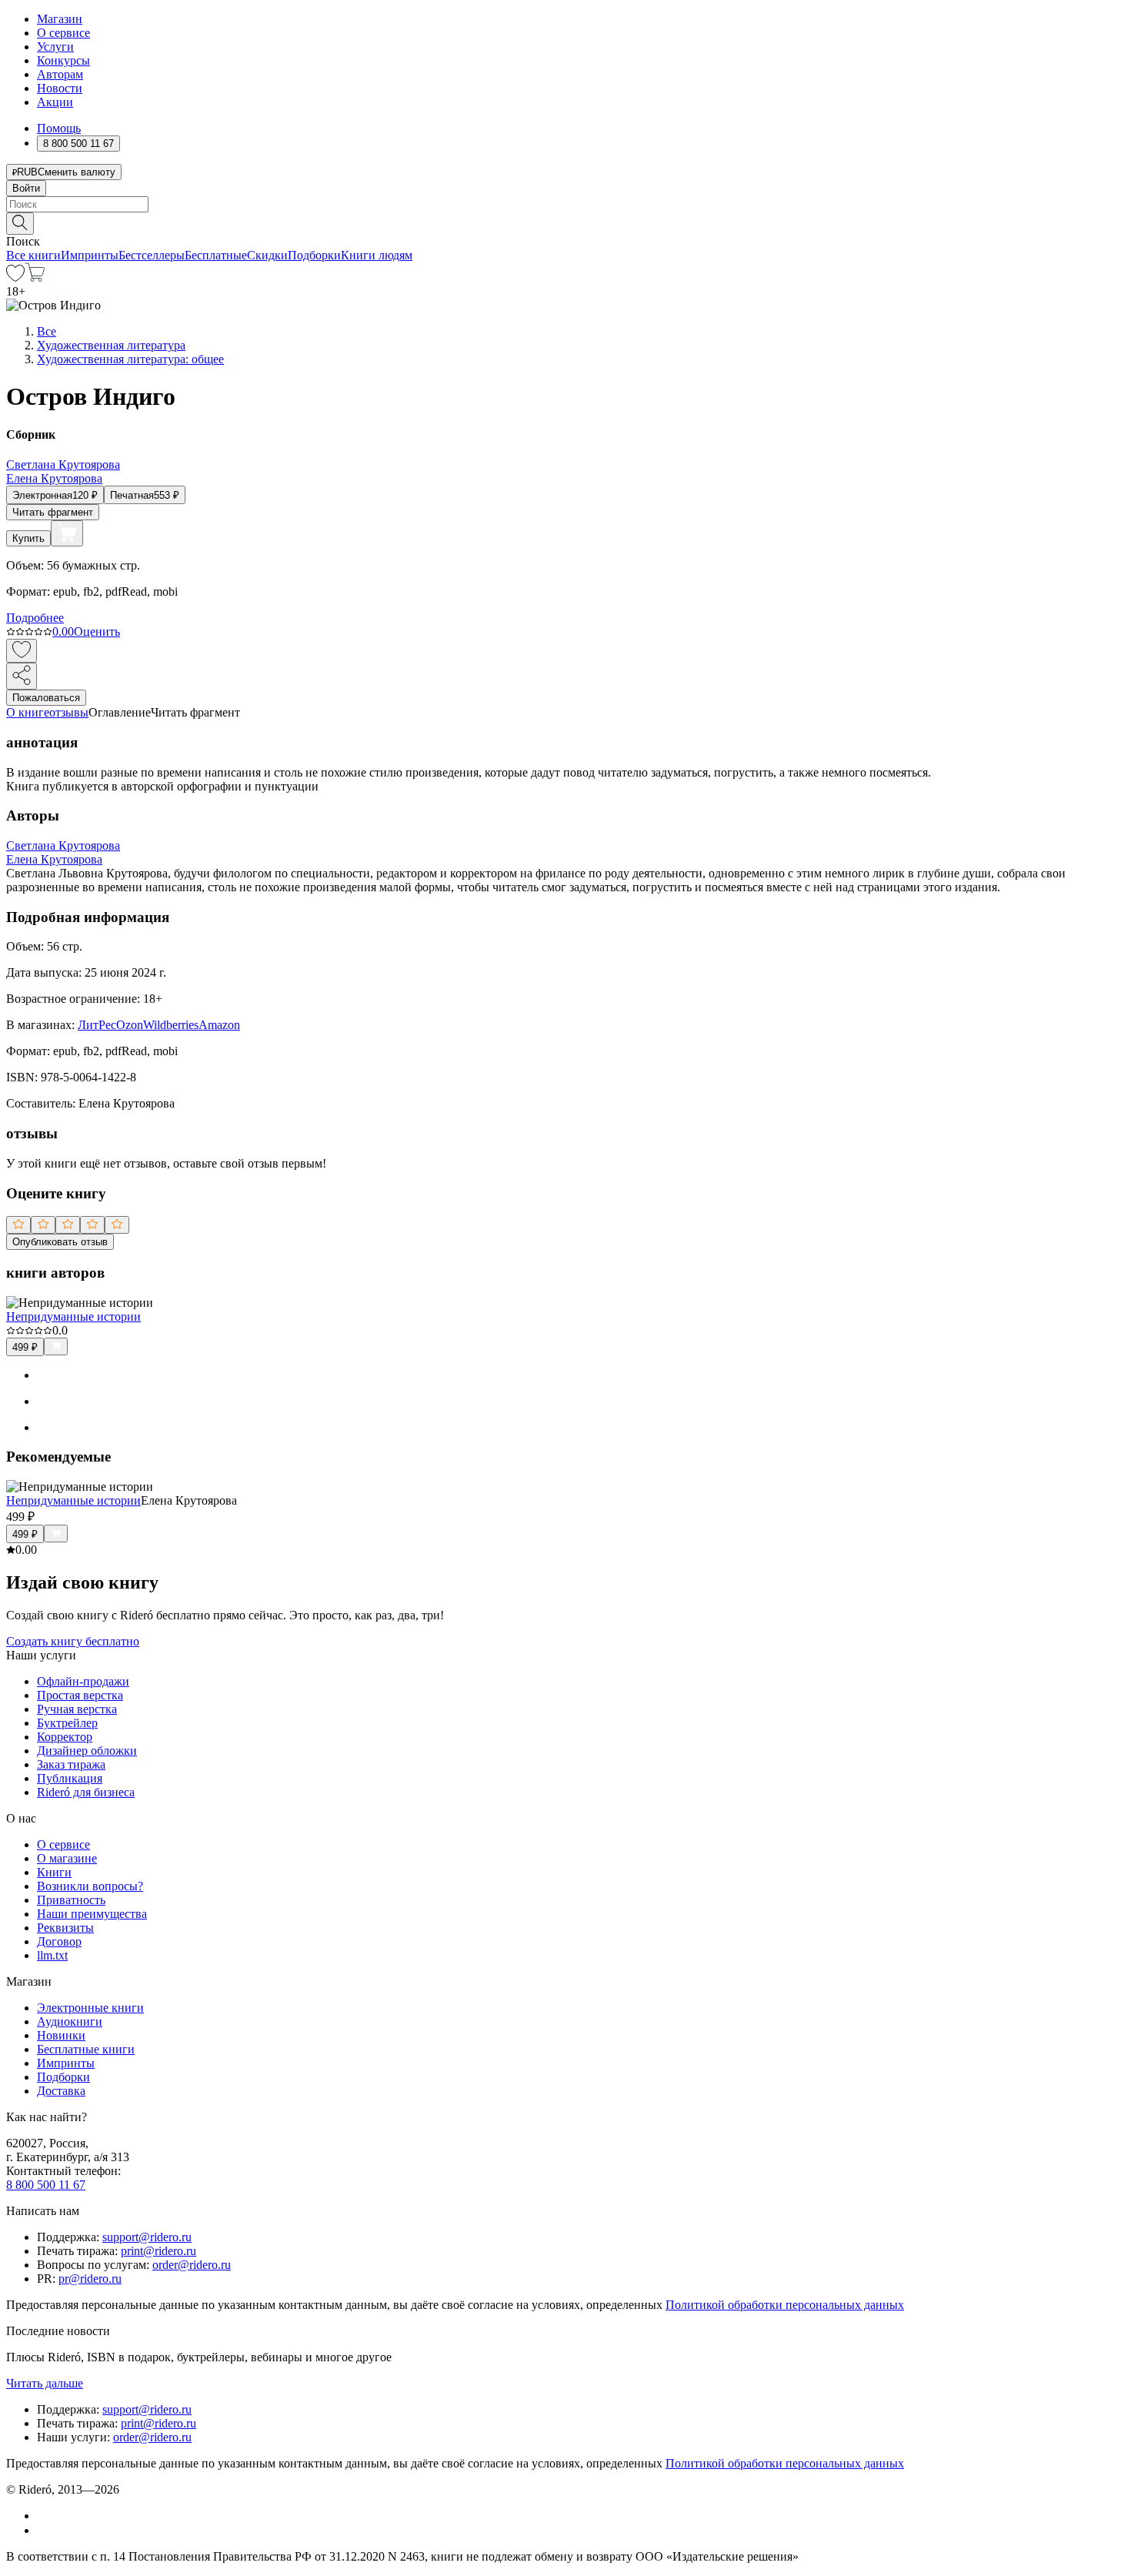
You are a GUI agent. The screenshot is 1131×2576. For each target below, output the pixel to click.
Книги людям (377, 255)
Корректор (65, 1737)
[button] (565, 222)
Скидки (267, 255)
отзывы (69, 712)
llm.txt (52, 1955)
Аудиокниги (70, 2021)
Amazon (219, 1025)
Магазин (60, 19)
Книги (54, 1872)
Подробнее (35, 618)
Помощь (59, 128)
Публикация (70, 1778)
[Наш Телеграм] (43, 2530)
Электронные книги (90, 2008)
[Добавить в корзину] (67, 533)
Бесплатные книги (86, 2049)
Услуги (55, 47)
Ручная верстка (77, 1709)
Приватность (71, 1900)
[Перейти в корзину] (35, 277)
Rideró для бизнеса (86, 1792)
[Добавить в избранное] (22, 651)
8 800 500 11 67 (46, 2185)
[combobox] (565, 204)
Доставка (61, 2091)
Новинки (61, 2035)
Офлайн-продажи (83, 1681)
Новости (60, 88)
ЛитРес (97, 1025)
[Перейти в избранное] (15, 277)
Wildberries (171, 1025)
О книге (28, 712)
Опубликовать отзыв (60, 1242)
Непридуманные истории (73, 1316)
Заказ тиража (71, 1764)
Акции (55, 102)
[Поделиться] (22, 676)
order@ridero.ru (192, 2265)
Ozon (130, 1025)
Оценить (97, 631)
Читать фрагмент (53, 512)
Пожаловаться (46, 698)
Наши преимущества (92, 1914)
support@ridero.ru (147, 2237)
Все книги (33, 255)
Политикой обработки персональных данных (785, 2305)
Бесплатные (216, 255)
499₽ (25, 1347)
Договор (59, 1941)
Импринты (90, 255)
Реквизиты (65, 1928)
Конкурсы (63, 60)
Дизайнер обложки (87, 1751)
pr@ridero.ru (90, 2279)
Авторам (60, 74)
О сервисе (63, 33)
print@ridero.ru (158, 2251)
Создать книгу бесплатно (73, 1641)
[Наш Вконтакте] (45, 2516)
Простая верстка (80, 1695)
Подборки (314, 255)
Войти (26, 188)
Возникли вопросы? (90, 1886)
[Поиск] (20, 224)
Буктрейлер (67, 1723)
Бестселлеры (152, 255)
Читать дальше (45, 2383)
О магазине (67, 1858)
